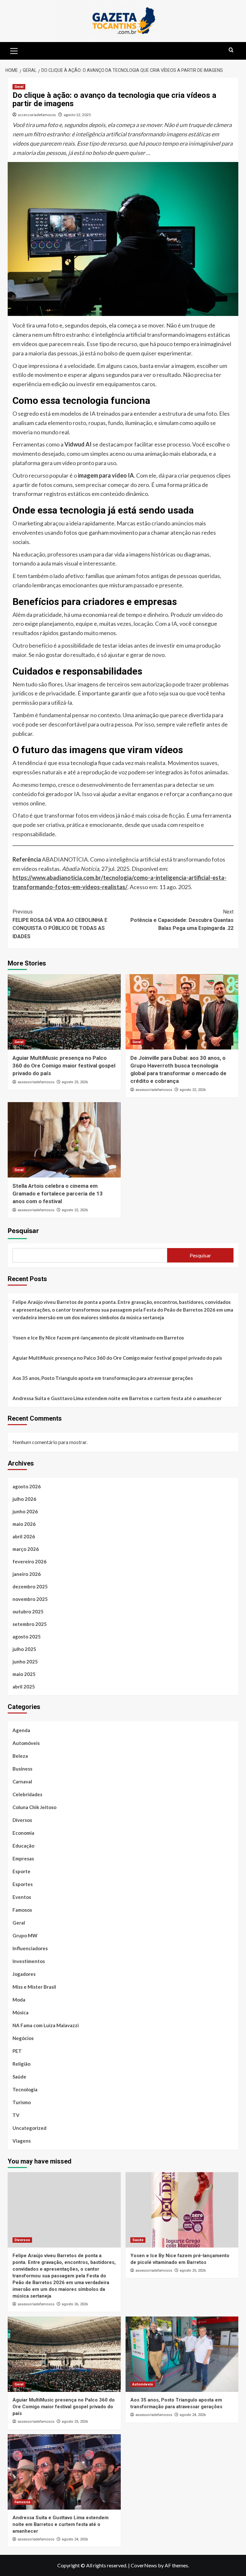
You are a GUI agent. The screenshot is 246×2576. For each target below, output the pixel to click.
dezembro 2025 (30, 1586)
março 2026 (26, 1549)
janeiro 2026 (27, 1574)
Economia (23, 1833)
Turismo (22, 2102)
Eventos (22, 1897)
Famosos (22, 1910)
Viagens (22, 2141)
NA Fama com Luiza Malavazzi (46, 2025)
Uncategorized (29, 2128)
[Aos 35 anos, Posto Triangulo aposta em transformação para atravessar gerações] (182, 2354)
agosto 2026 (27, 1486)
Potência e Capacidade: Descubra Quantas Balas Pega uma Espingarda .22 (182, 920)
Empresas (23, 1858)
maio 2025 (24, 1674)
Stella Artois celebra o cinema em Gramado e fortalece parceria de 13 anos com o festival (58, 1194)
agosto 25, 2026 (75, 1082)
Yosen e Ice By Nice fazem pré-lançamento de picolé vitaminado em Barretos (98, 1338)
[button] (14, 50)
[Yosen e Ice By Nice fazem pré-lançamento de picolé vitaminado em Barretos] (182, 2210)
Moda (19, 2000)
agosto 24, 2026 (193, 2415)
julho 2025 (24, 1649)
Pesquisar (23, 1231)
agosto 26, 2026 (75, 2304)
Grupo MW (25, 1935)
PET (17, 2051)
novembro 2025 (30, 1599)
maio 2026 (24, 1524)
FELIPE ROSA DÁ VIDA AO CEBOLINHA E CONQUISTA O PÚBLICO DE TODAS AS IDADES (60, 924)
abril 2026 (24, 1536)
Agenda (21, 1730)
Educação (23, 1846)
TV (16, 2115)
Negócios (23, 2038)
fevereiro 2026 (29, 1561)
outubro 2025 (28, 1611)
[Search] (231, 50)
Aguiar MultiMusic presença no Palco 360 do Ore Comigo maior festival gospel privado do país (64, 1066)
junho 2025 (25, 1662)
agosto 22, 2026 (193, 1090)
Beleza (20, 1756)
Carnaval (22, 1781)
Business (22, 1769)
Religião (21, 2064)
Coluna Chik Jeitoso (34, 1807)
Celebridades (27, 1794)
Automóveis (26, 1743)
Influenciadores (30, 1948)
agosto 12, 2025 (77, 115)
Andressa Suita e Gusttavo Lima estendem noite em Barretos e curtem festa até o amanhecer (117, 1398)
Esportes (23, 1884)
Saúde (19, 2077)
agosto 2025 (27, 1637)
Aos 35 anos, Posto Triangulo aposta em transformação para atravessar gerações (103, 1378)
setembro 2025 (30, 1624)
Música (20, 2012)
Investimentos (29, 1961)
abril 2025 (24, 1687)
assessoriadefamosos (37, 115)
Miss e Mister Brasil (34, 1987)
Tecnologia (25, 2089)
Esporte (21, 1871)
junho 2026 (25, 1511)
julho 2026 (24, 1499)
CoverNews (144, 2565)
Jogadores (24, 1974)
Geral (19, 87)
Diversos (22, 1820)
